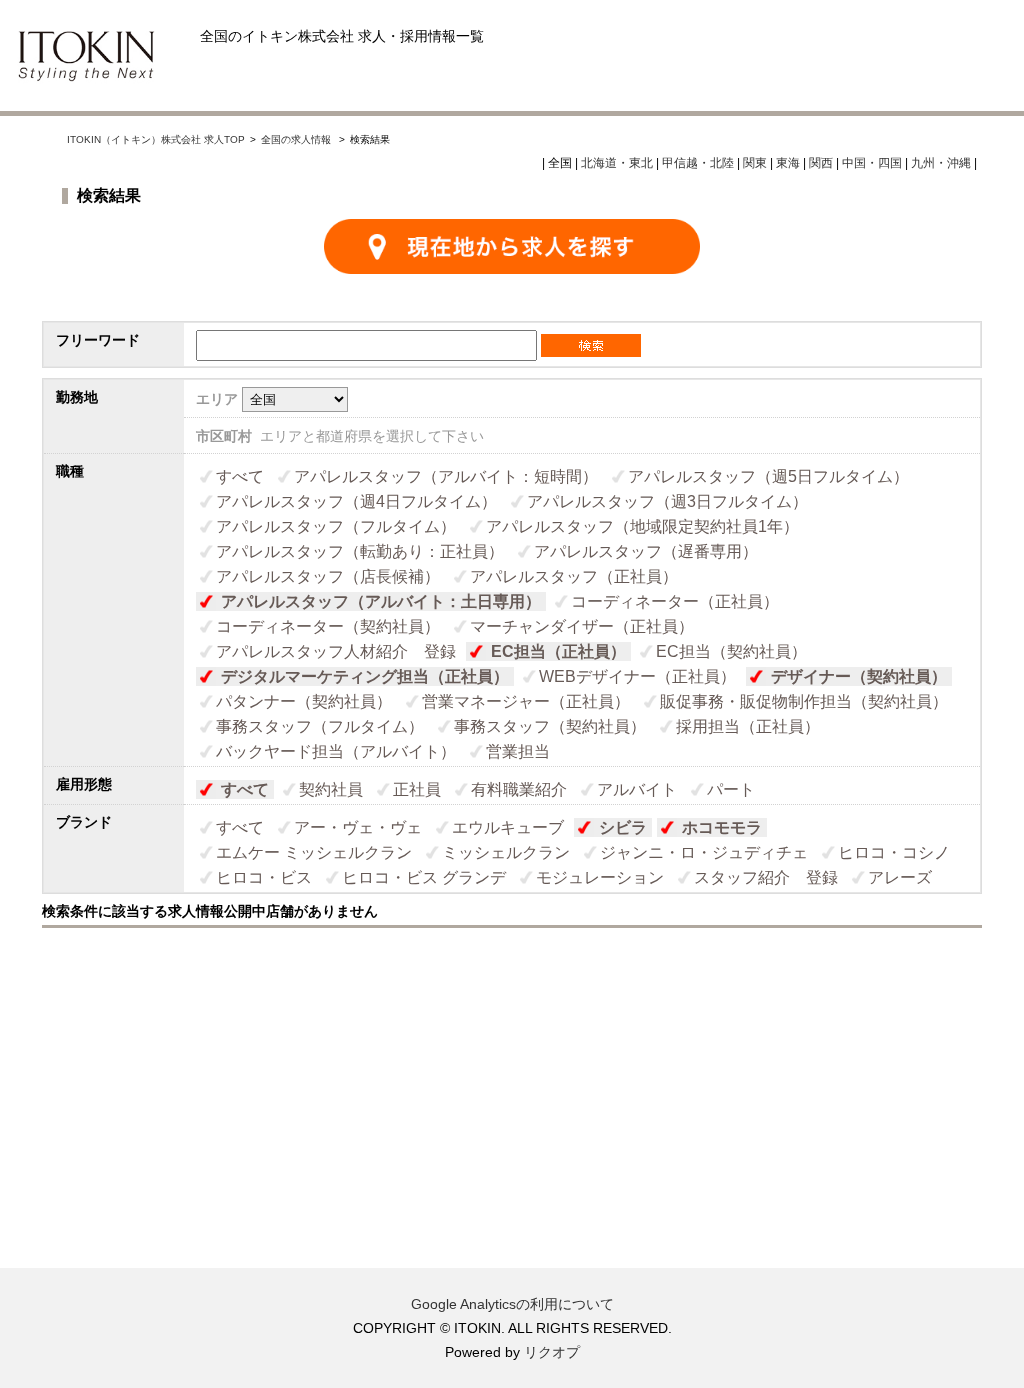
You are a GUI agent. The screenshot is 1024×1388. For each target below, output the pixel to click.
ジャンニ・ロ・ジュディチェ (704, 852)
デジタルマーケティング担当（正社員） (365, 676)
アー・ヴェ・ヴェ (358, 827)
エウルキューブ (508, 827)
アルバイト (637, 789)
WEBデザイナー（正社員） (637, 676)
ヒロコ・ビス (264, 877)
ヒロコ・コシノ (894, 852)
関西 (821, 163)
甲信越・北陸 (698, 163)
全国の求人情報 (297, 139)
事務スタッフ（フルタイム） (320, 726)
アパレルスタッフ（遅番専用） (646, 551)
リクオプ (552, 1352)
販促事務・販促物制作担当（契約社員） (804, 701)
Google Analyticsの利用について (512, 1304)
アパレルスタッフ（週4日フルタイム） (356, 501)
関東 (755, 163)
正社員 (417, 789)
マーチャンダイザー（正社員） (582, 626)
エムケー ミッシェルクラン (314, 852)
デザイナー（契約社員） (859, 676)
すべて (240, 476)
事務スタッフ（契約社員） (550, 726)
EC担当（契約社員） (731, 651)
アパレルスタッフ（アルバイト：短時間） (446, 476)
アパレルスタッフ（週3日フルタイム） (667, 501)
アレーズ (900, 877)
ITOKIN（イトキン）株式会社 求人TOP (156, 139)
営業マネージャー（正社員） (526, 701)
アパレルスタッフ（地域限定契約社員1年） (642, 526)
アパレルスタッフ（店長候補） (328, 576)
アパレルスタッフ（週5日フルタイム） (768, 476)
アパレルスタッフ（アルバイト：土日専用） (381, 601)
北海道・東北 (617, 163)
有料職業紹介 (519, 789)
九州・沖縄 (941, 163)
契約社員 (331, 789)
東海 (788, 163)
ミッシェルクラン (506, 852)
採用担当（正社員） (748, 726)
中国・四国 (872, 163)
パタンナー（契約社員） (304, 701)
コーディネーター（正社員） (675, 601)
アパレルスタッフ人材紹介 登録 (336, 651)
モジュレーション (600, 877)
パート (731, 789)
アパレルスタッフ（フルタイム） (336, 526)
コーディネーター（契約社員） (328, 626)
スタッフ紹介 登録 (766, 877)
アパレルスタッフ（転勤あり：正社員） (360, 551)
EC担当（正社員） (558, 651)
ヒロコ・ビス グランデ (424, 877)
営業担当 (518, 751)
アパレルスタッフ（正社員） (574, 576)
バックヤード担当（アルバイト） (336, 751)
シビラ (623, 827)
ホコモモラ (722, 827)
